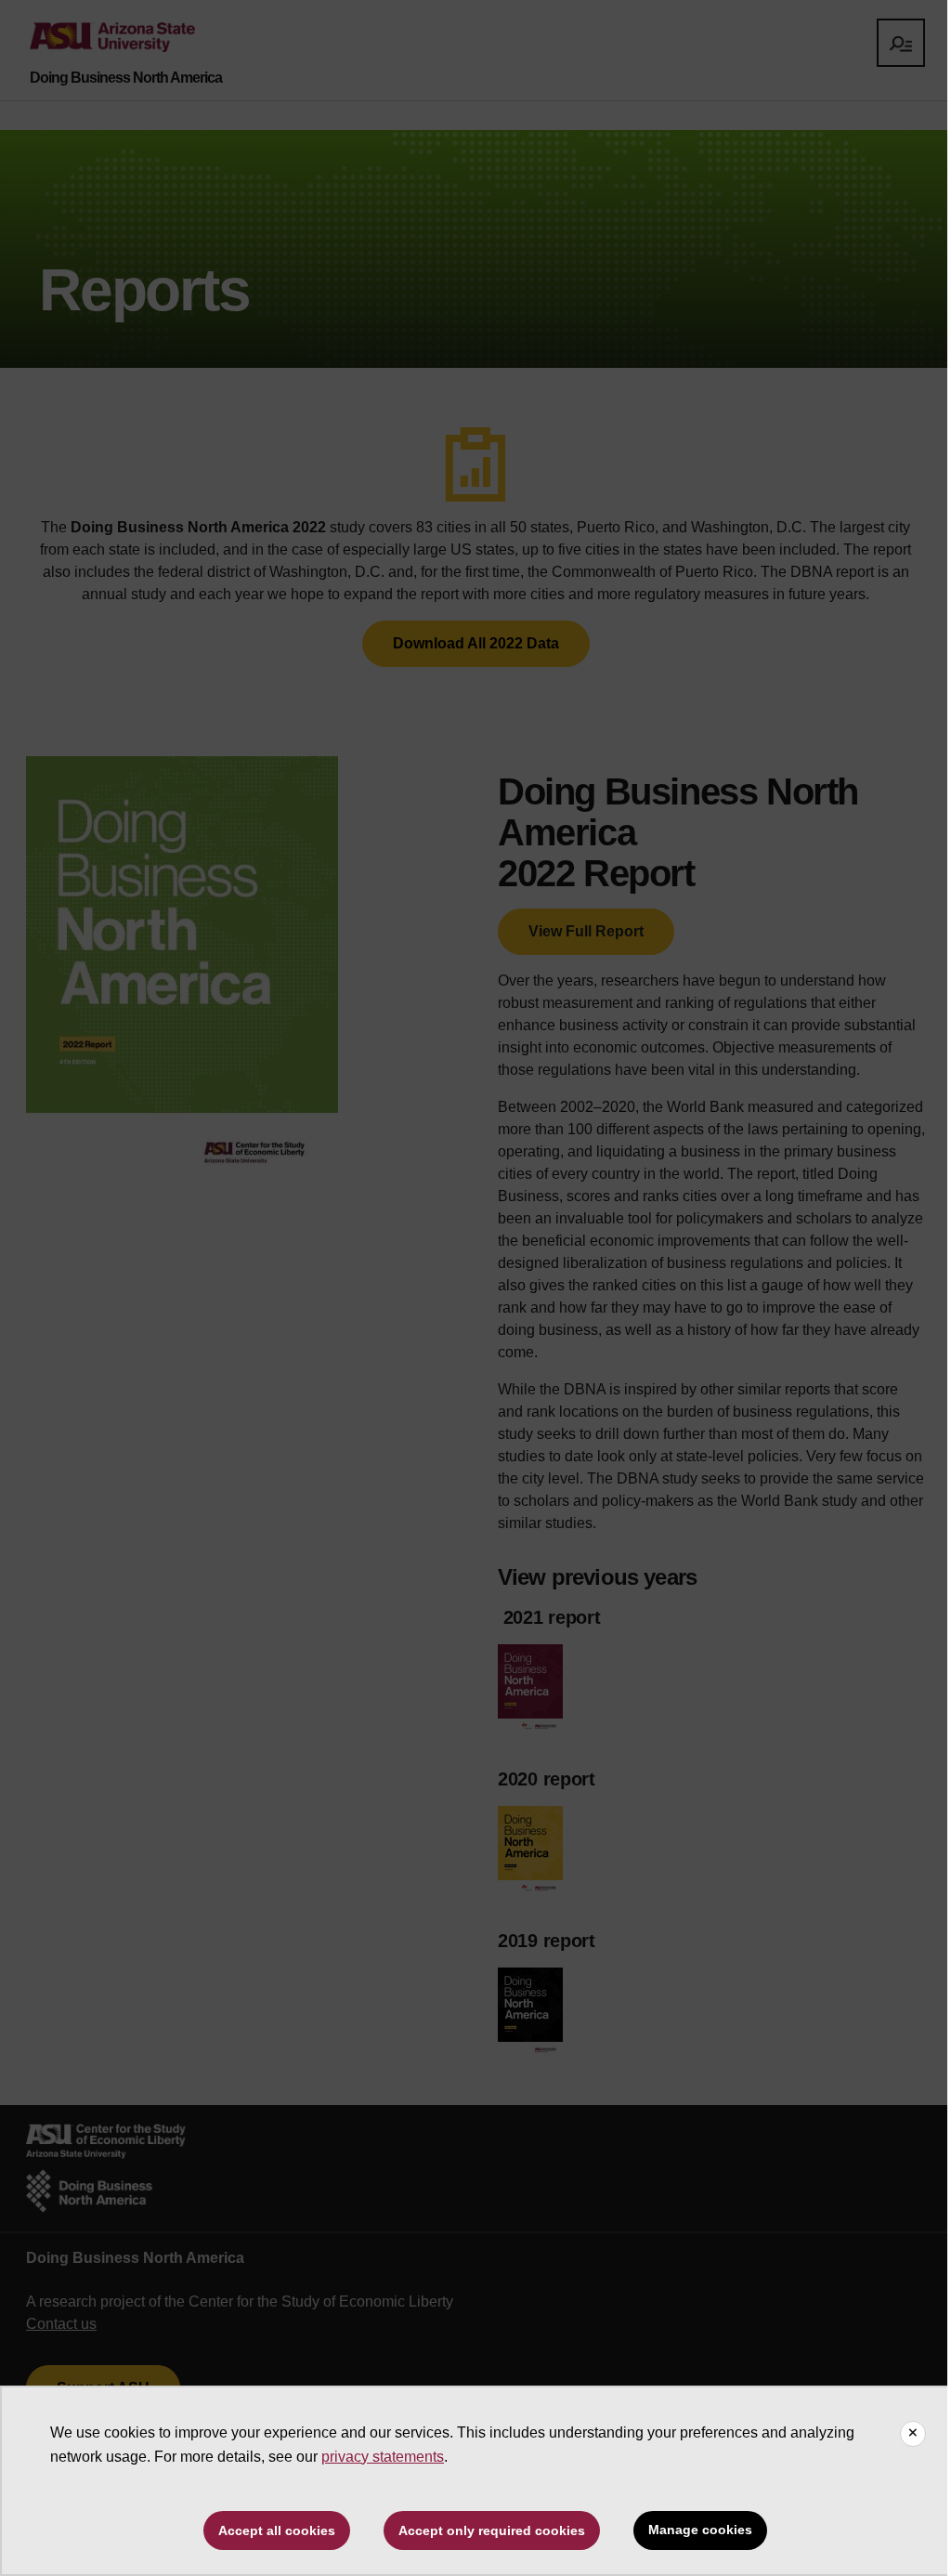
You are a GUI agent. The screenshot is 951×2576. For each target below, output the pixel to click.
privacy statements (383, 2457)
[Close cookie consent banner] (913, 2434)
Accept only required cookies (492, 2530)
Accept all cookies (277, 2530)
